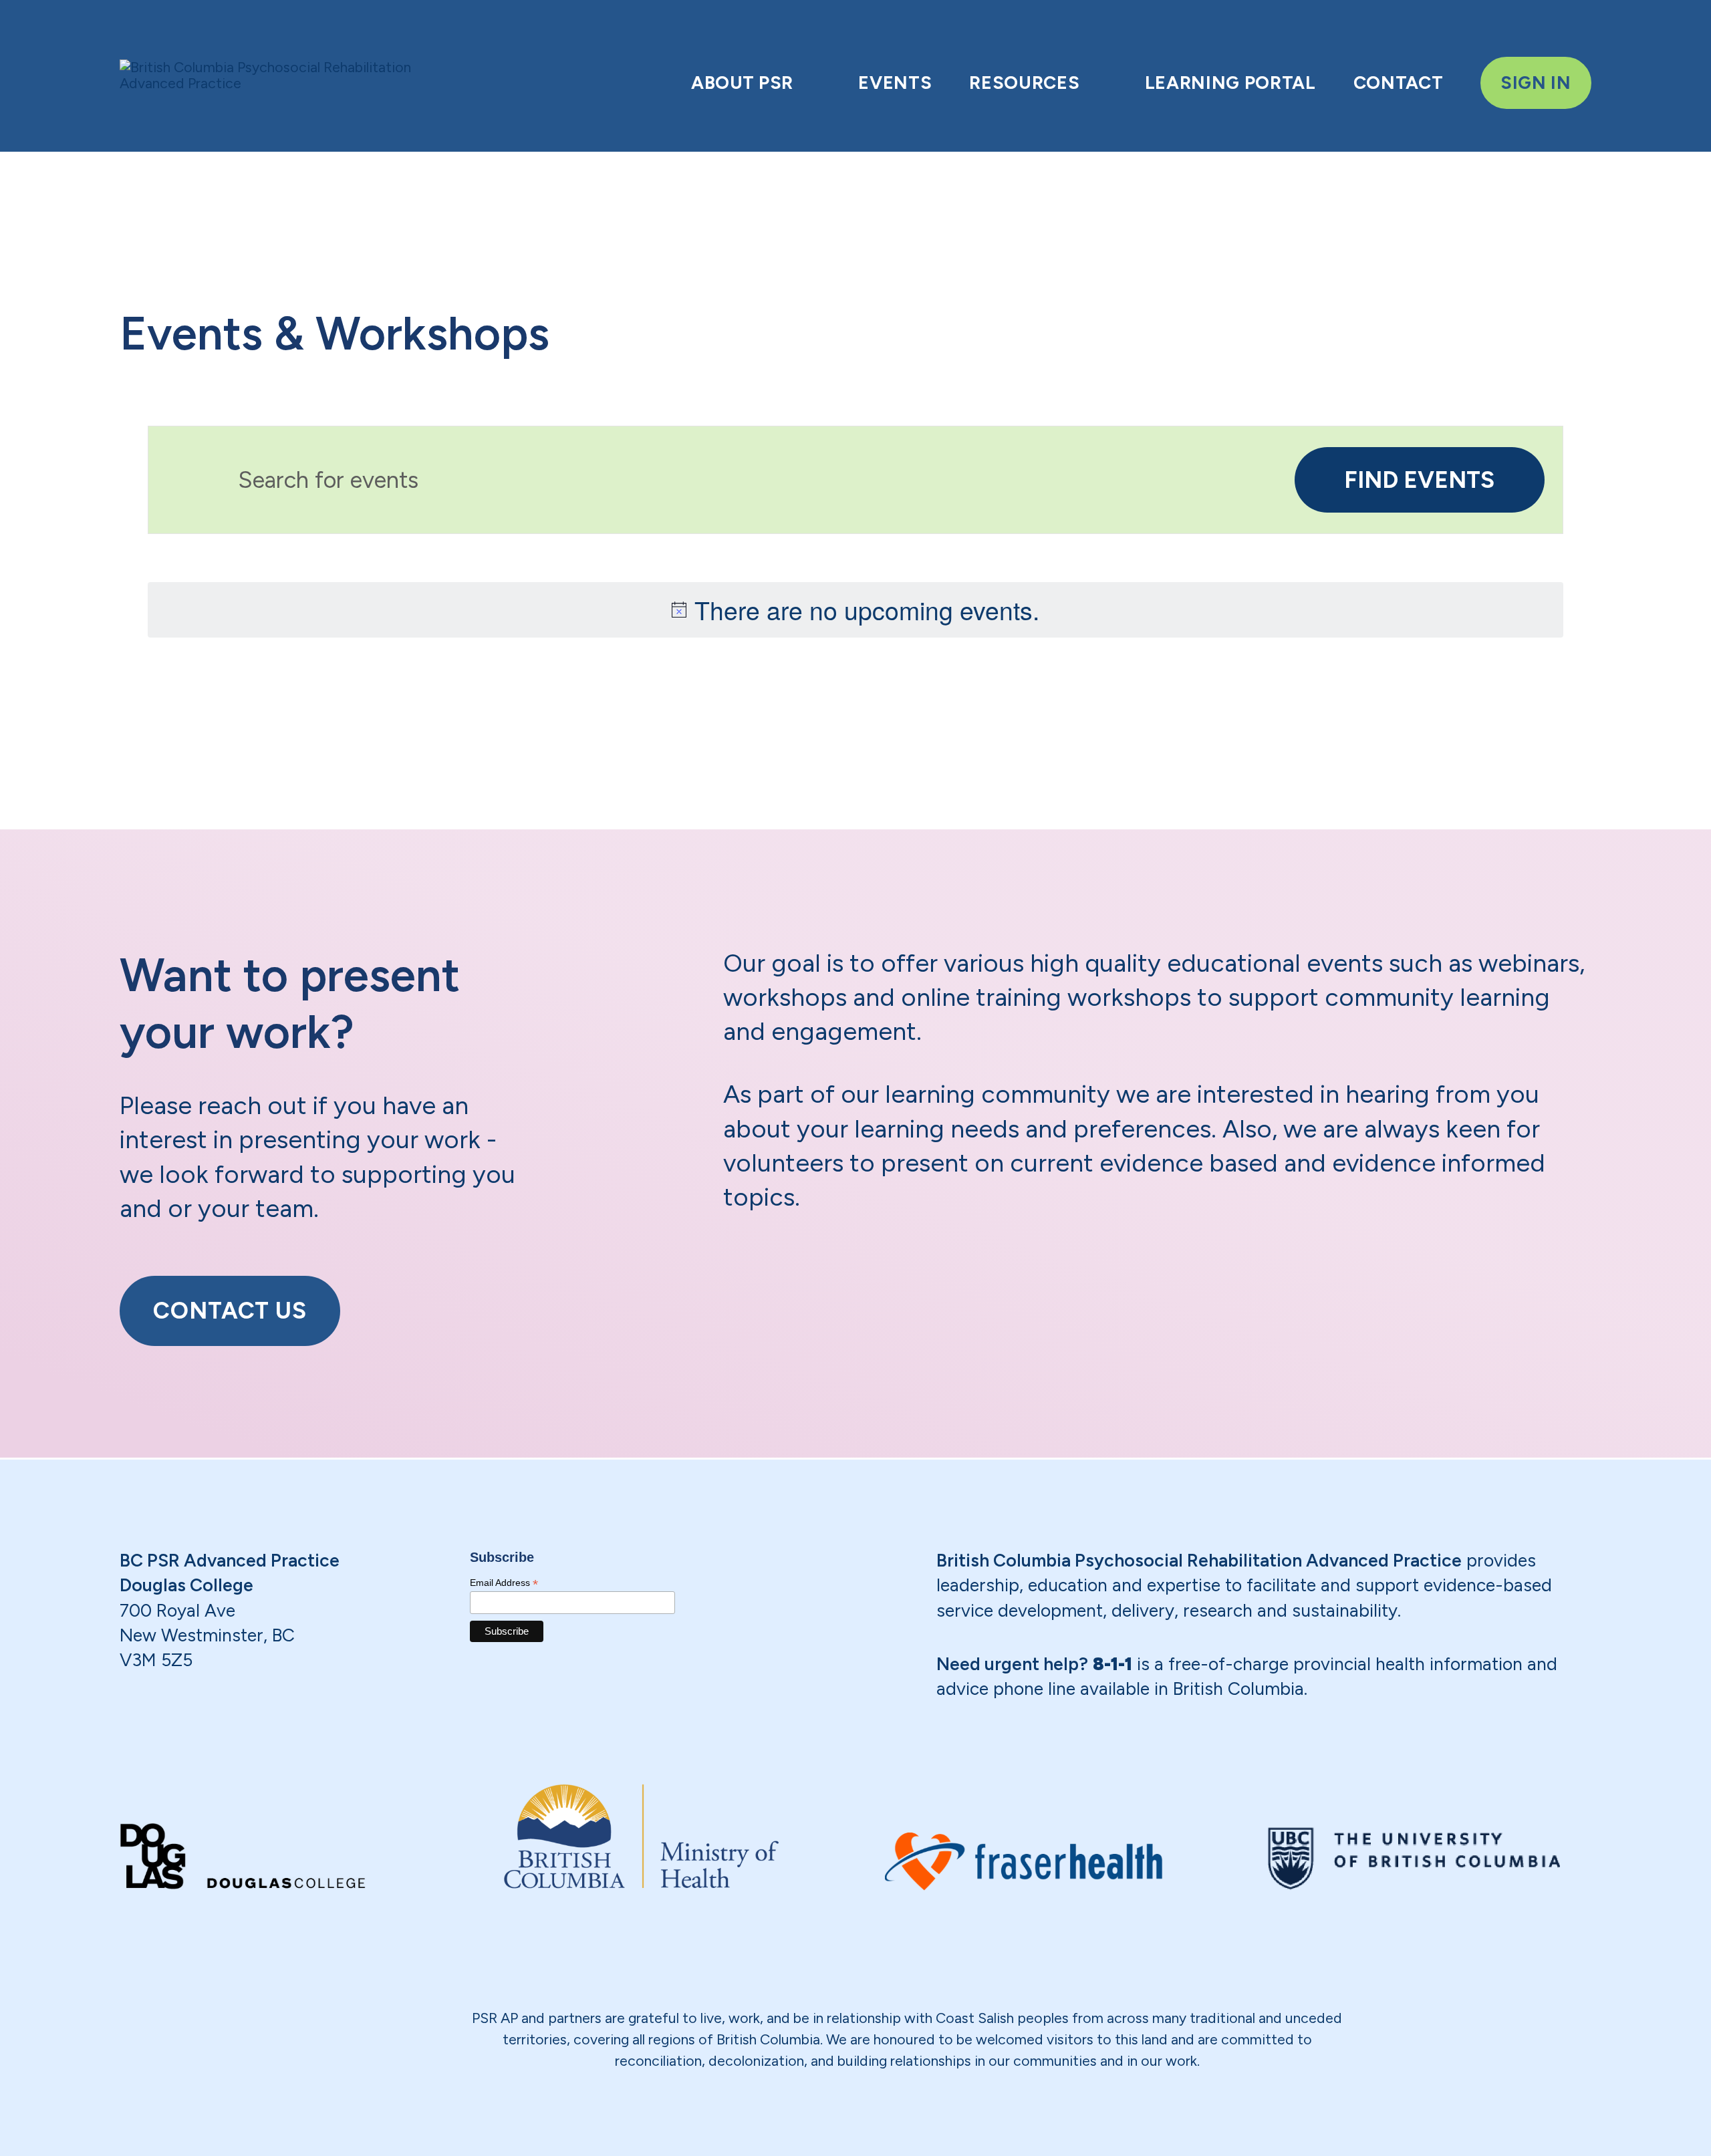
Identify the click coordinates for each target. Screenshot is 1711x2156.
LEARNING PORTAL (1230, 83)
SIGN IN (1536, 83)
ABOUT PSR (742, 83)
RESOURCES (1024, 83)
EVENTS (895, 83)
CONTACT (1399, 83)
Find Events (1419, 480)
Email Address (504, 1583)
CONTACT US (230, 1311)
